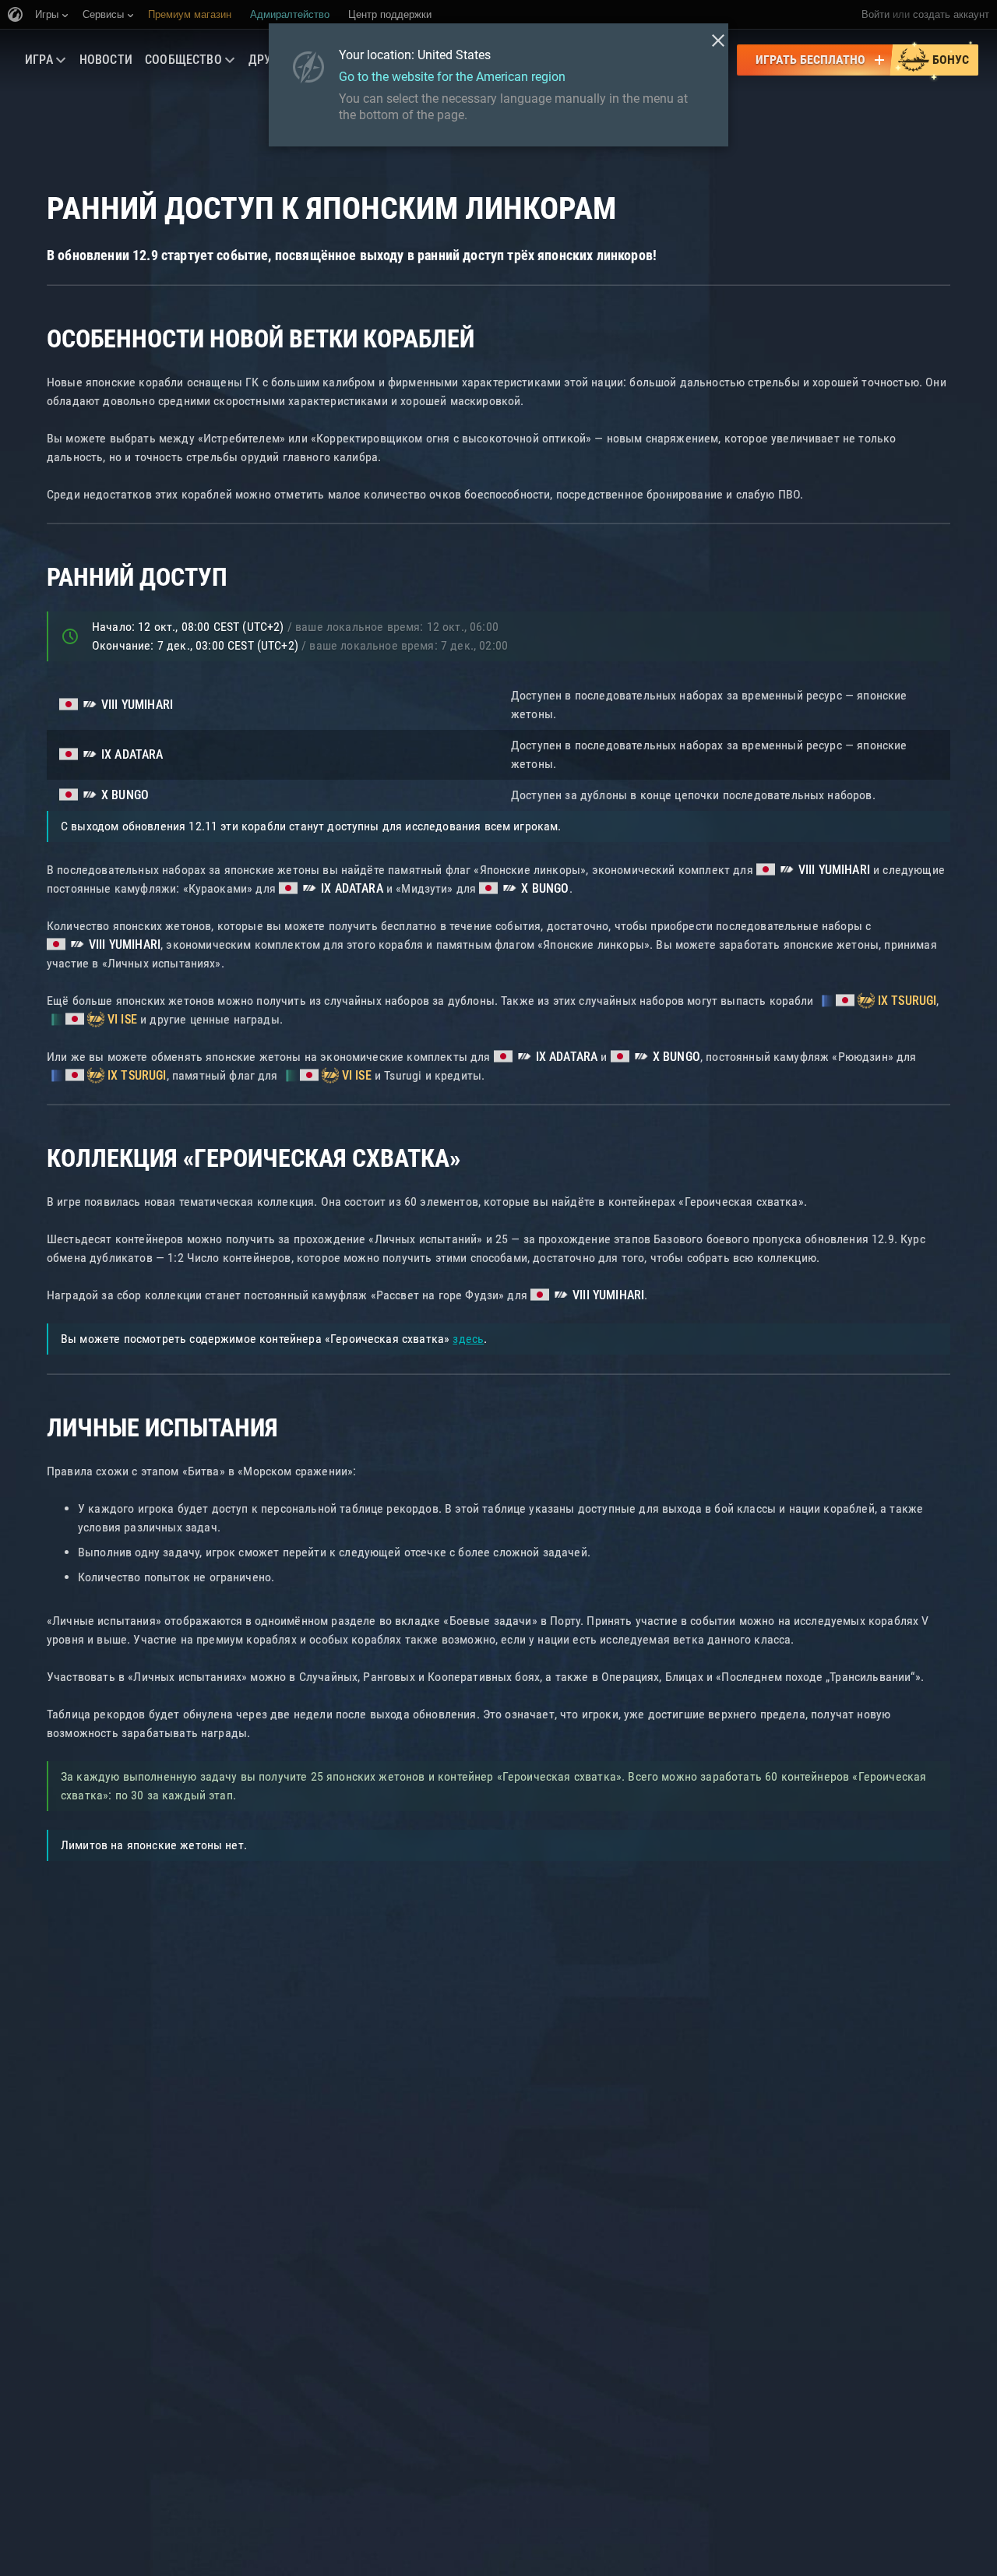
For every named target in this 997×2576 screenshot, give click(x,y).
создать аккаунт (951, 14)
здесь (468, 1339)
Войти (875, 14)
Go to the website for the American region (452, 77)
